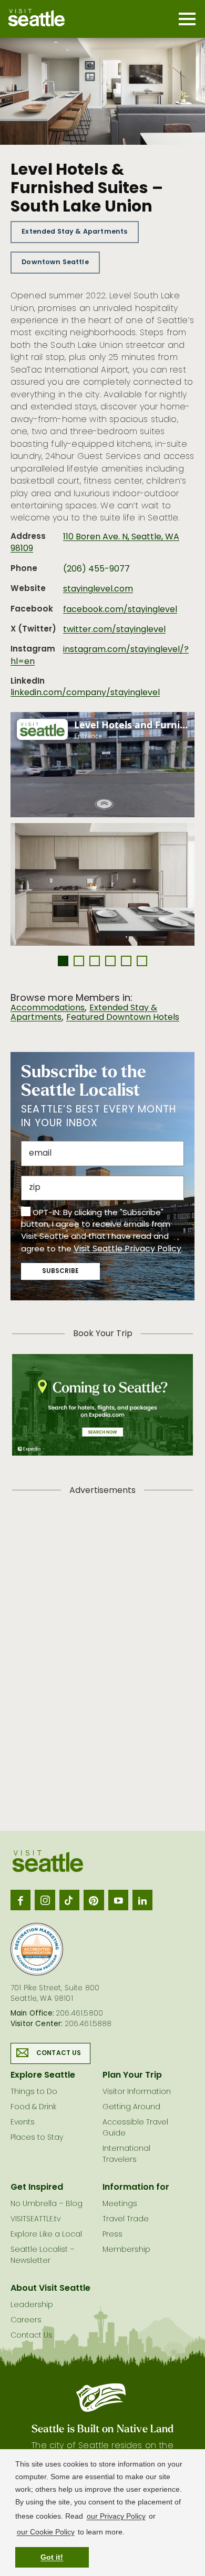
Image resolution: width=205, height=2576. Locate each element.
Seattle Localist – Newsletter (43, 2256)
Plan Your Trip (132, 2076)
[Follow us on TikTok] (69, 1900)
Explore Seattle (43, 2076)
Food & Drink (33, 2107)
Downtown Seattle (55, 262)
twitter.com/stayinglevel (114, 630)
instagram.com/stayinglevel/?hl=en (100, 656)
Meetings (120, 2204)
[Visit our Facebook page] (20, 1900)
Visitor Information (137, 2092)
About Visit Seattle (50, 2289)
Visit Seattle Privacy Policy (127, 1249)
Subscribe (60, 1271)
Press (112, 2235)
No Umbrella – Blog (47, 2204)
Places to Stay (37, 2138)
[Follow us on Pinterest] (94, 1900)
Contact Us (59, 2053)
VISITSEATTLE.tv (35, 2219)
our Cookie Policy (46, 2532)
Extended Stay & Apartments (74, 232)
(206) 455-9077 (96, 569)
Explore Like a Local (46, 2235)
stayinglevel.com (98, 589)
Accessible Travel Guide (135, 2128)
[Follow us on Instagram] (45, 1900)
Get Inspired (37, 2188)
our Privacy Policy (116, 2516)
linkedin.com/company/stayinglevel (85, 693)
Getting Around (131, 2107)
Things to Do (34, 2092)
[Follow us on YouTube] (118, 1900)
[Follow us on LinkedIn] (142, 1900)
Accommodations (48, 1008)
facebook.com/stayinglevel (120, 610)
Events (23, 2123)
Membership (126, 2250)
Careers (26, 2321)
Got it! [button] (52, 2557)
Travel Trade (126, 2219)
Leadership (32, 2305)
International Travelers (126, 2154)
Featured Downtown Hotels (123, 1018)
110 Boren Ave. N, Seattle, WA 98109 (95, 543)
